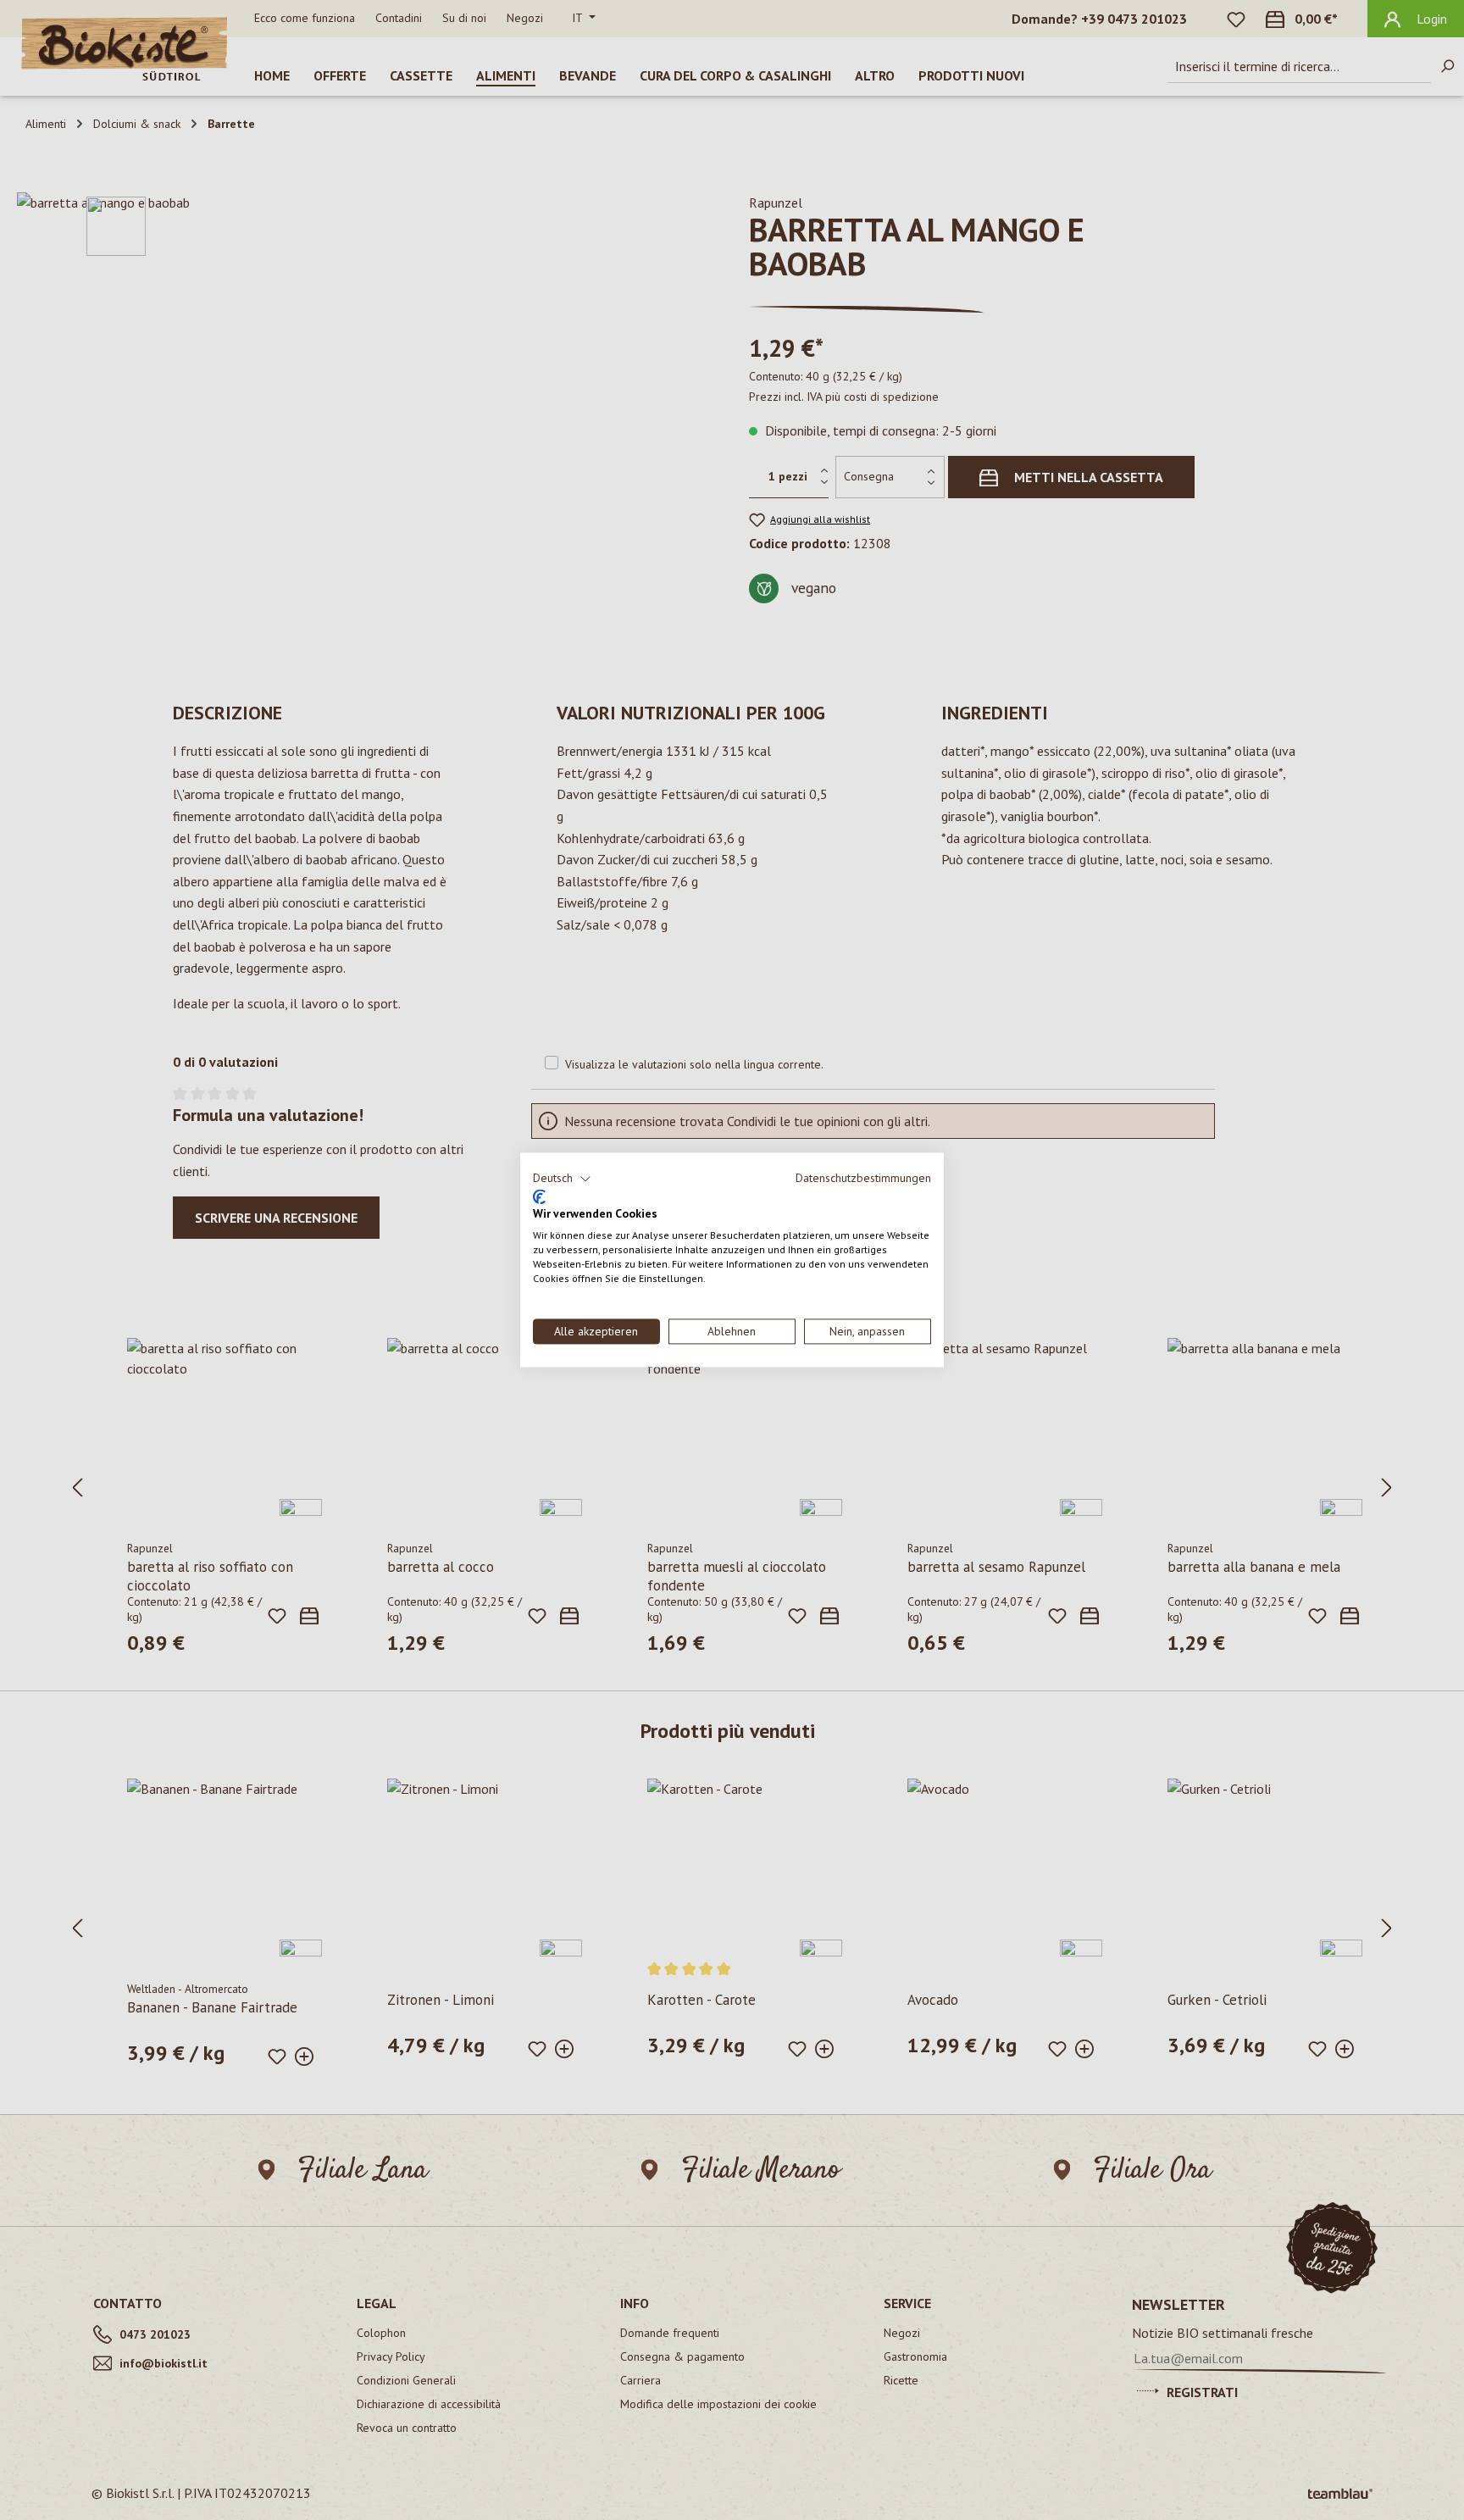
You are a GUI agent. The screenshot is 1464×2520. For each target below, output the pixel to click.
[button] (562, 1179)
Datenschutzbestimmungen (863, 1178)
